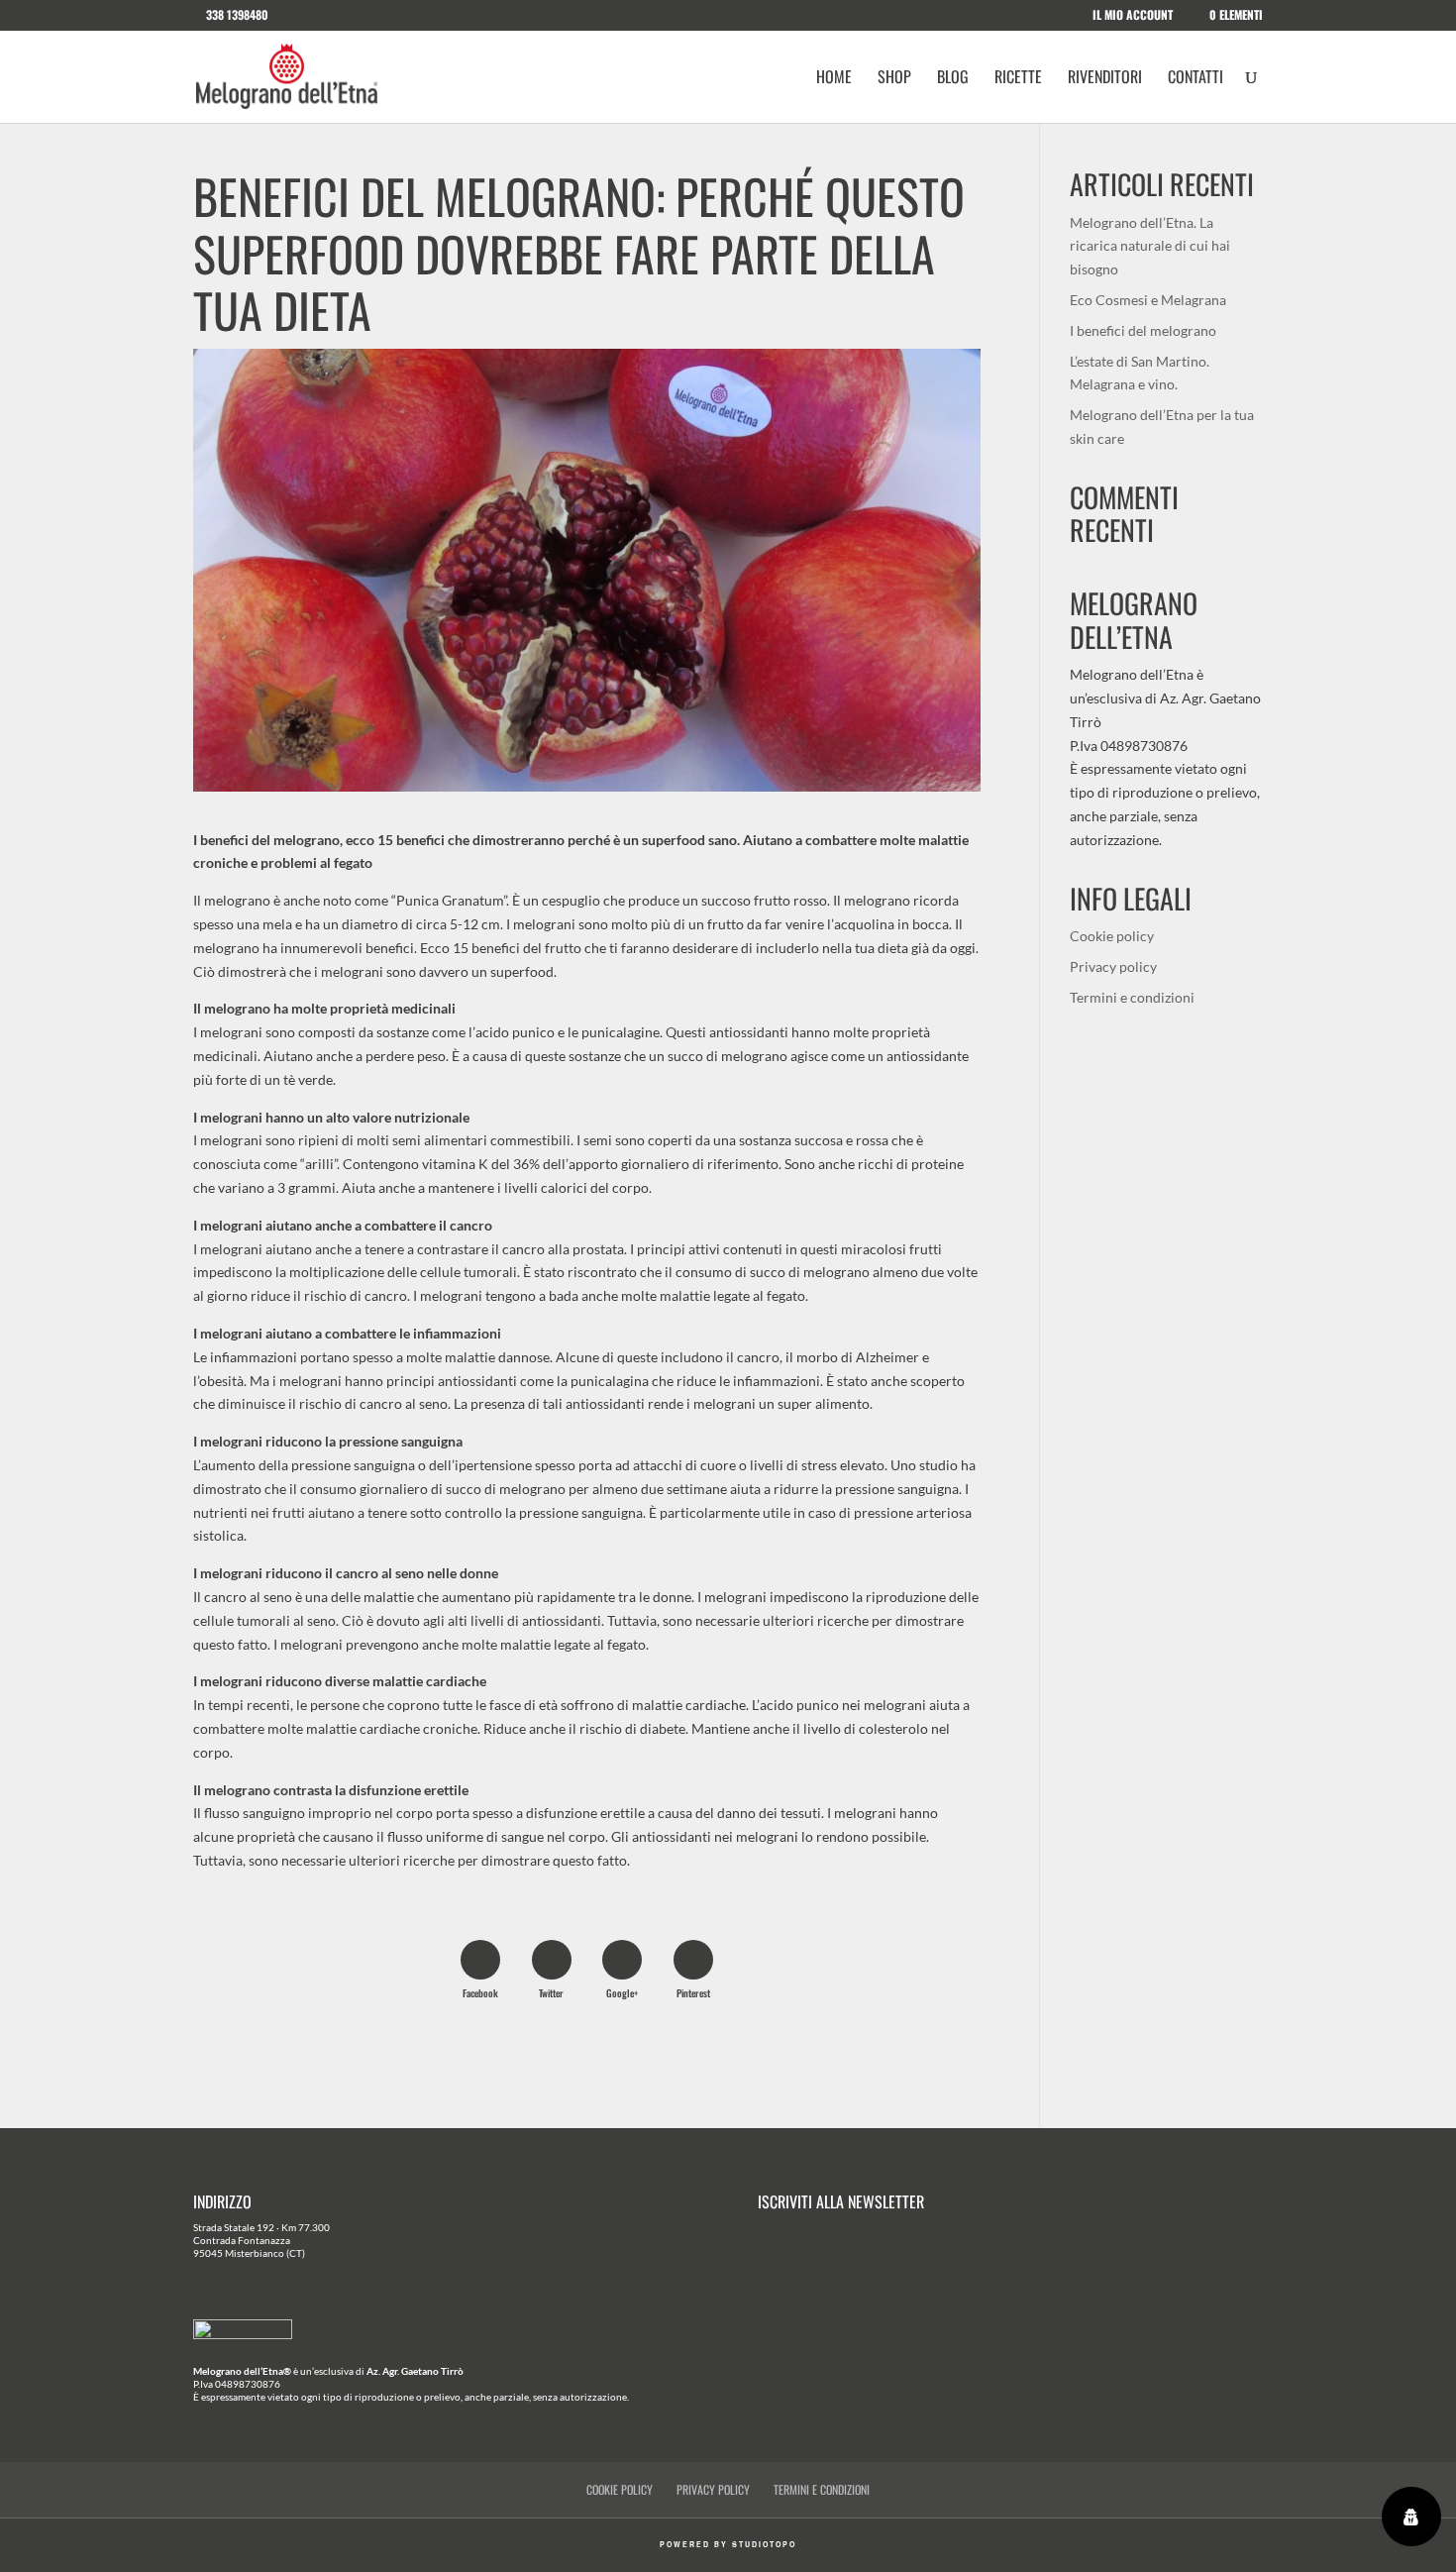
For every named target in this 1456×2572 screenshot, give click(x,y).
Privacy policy (1113, 966)
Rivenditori (1105, 79)
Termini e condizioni (1132, 997)
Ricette (1018, 79)
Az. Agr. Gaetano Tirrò (415, 2371)
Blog (953, 79)
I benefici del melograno (1143, 330)
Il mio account (1133, 16)
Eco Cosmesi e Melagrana (1148, 300)
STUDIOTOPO (764, 2544)
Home (834, 79)
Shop (894, 79)
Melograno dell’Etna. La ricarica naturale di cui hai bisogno (1150, 246)
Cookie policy (1112, 936)
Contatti (1196, 79)
